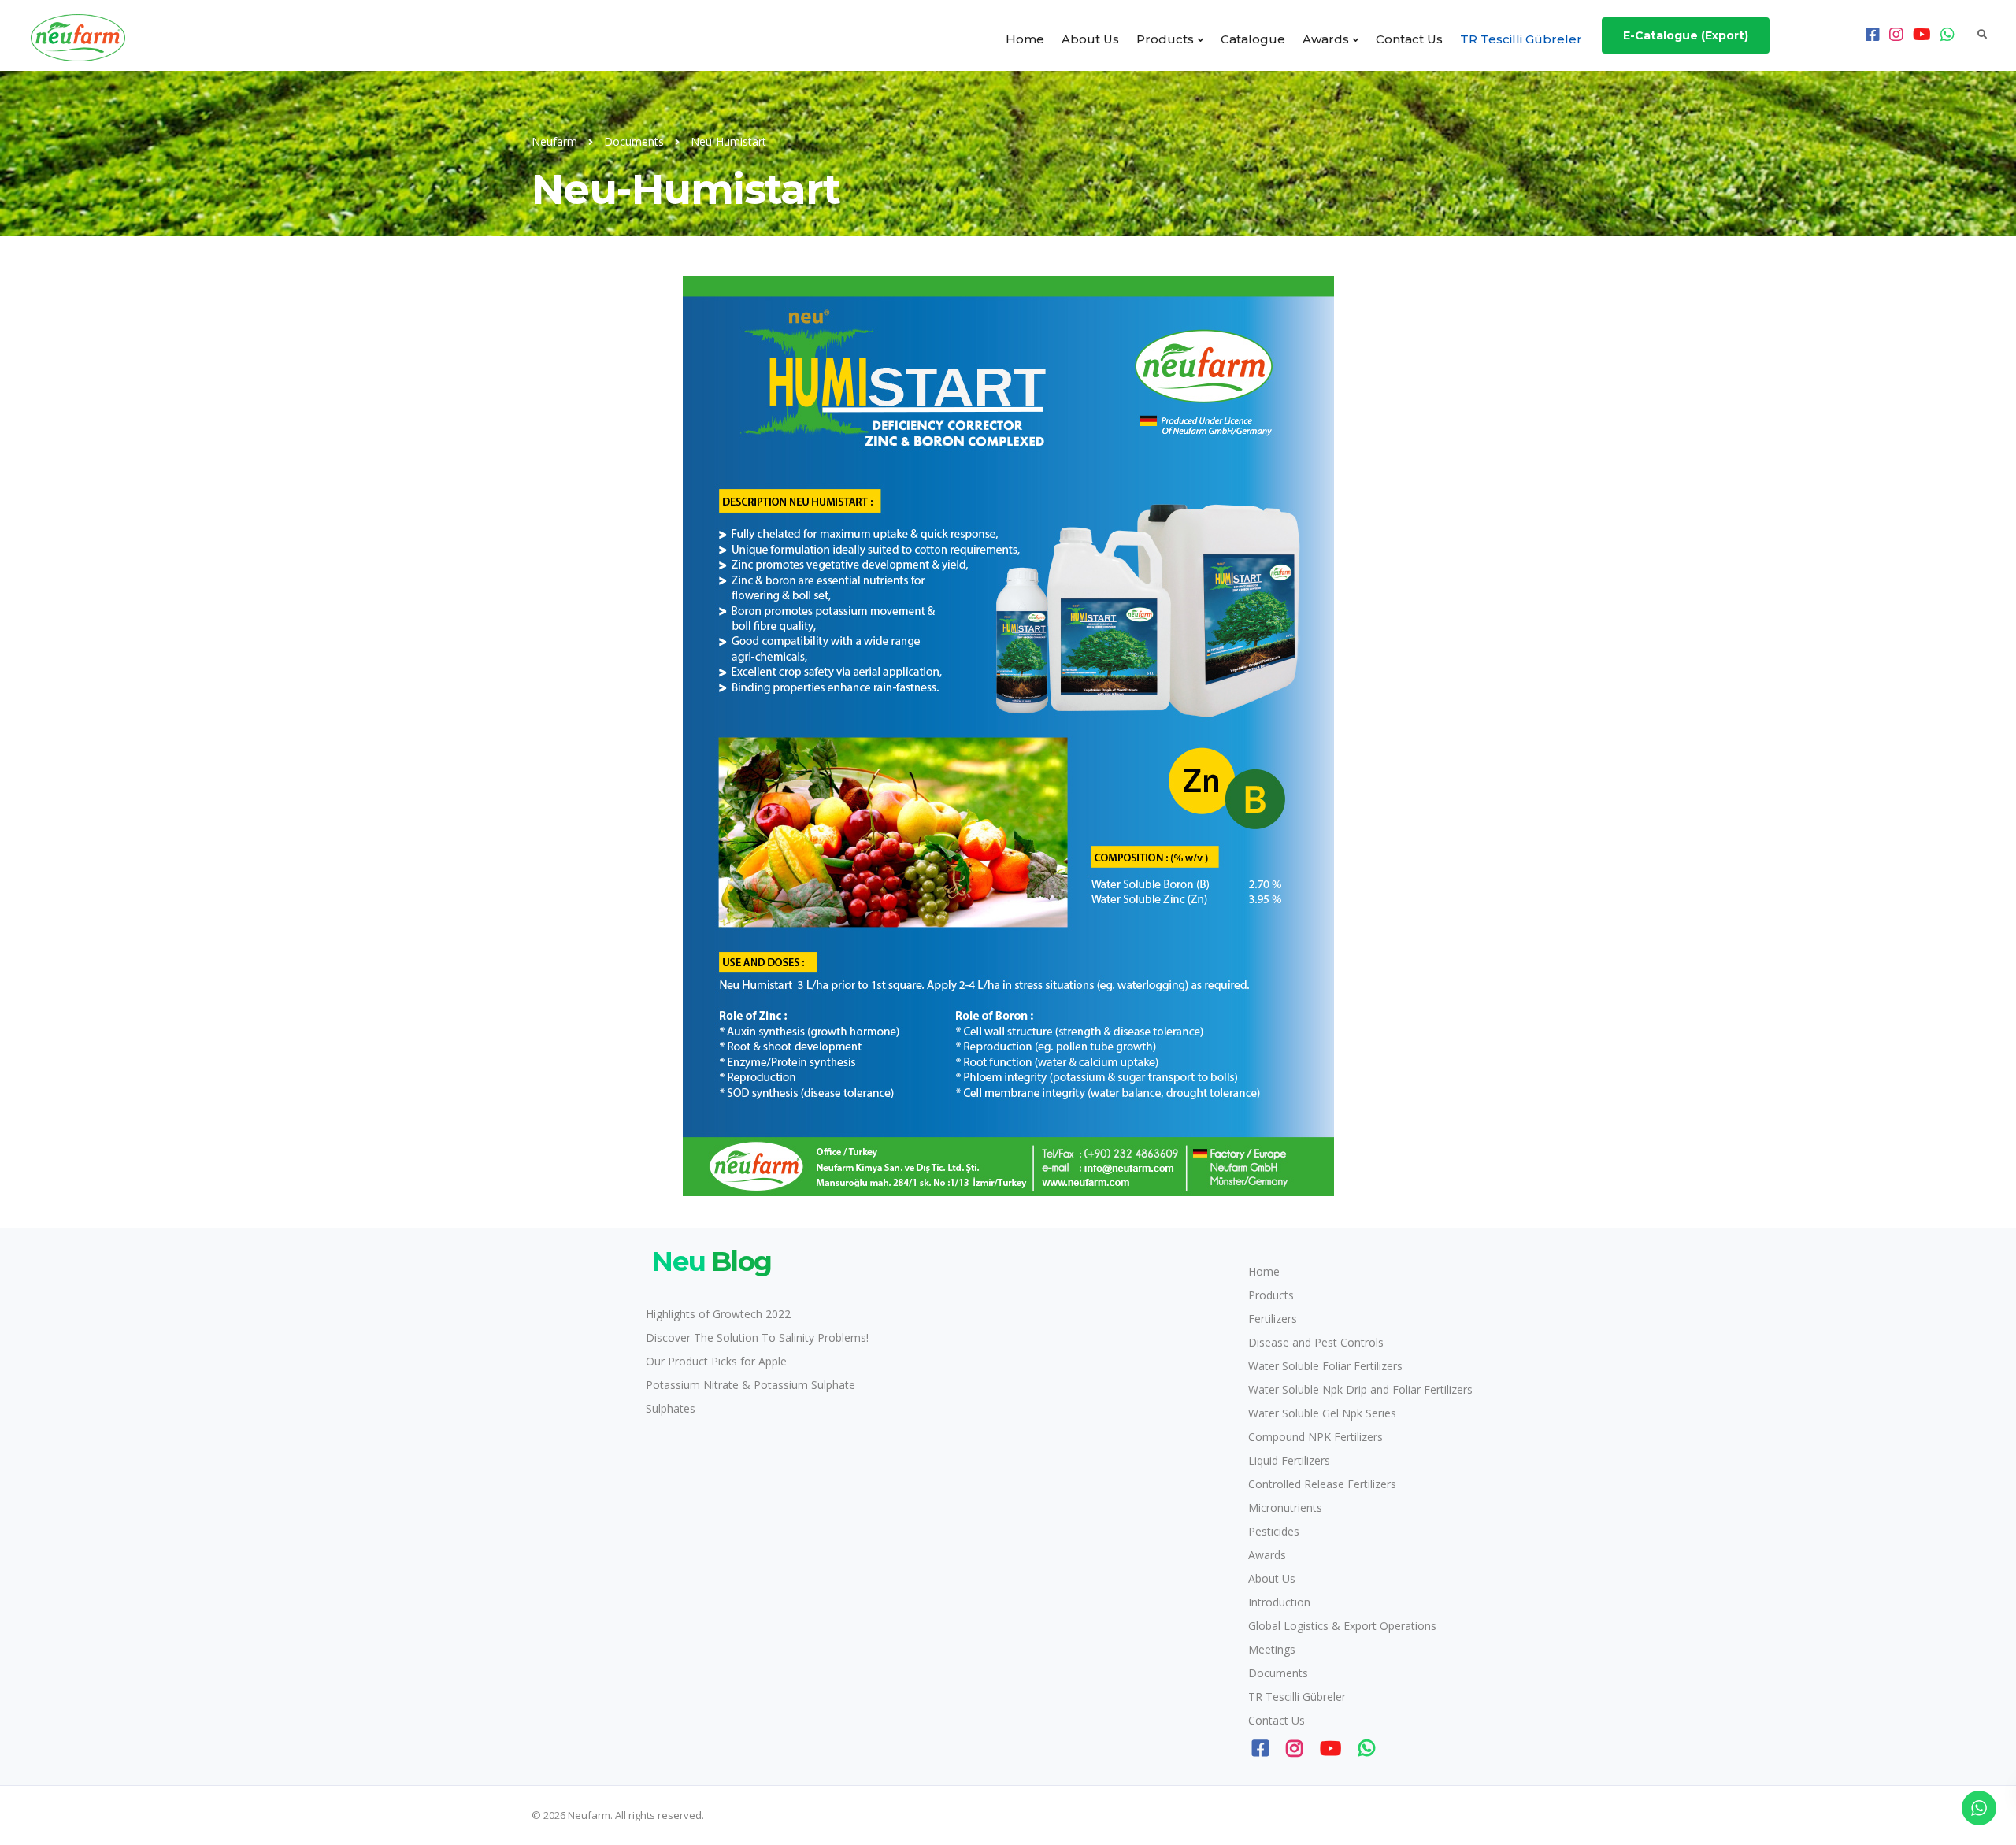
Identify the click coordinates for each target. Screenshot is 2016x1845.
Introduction (1279, 1602)
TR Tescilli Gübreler (1521, 39)
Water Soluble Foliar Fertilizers (1325, 1366)
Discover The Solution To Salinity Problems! (757, 1337)
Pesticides (1274, 1531)
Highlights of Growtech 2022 (718, 1314)
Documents (1278, 1673)
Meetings (1272, 1649)
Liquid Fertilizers (1289, 1460)
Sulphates (671, 1408)
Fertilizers (1273, 1319)
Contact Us (1409, 39)
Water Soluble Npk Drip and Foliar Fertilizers (1360, 1389)
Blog (712, 1261)
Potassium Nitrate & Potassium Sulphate (750, 1385)
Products (1165, 39)
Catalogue (1253, 39)
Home (1025, 39)
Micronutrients (1285, 1508)
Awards (1326, 39)
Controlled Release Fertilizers (1322, 1484)
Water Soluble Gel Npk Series (1322, 1413)
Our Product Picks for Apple (716, 1361)
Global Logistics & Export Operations (1342, 1626)
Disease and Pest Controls (1316, 1342)
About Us (1090, 39)
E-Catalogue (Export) (1686, 35)
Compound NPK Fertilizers (1316, 1437)
